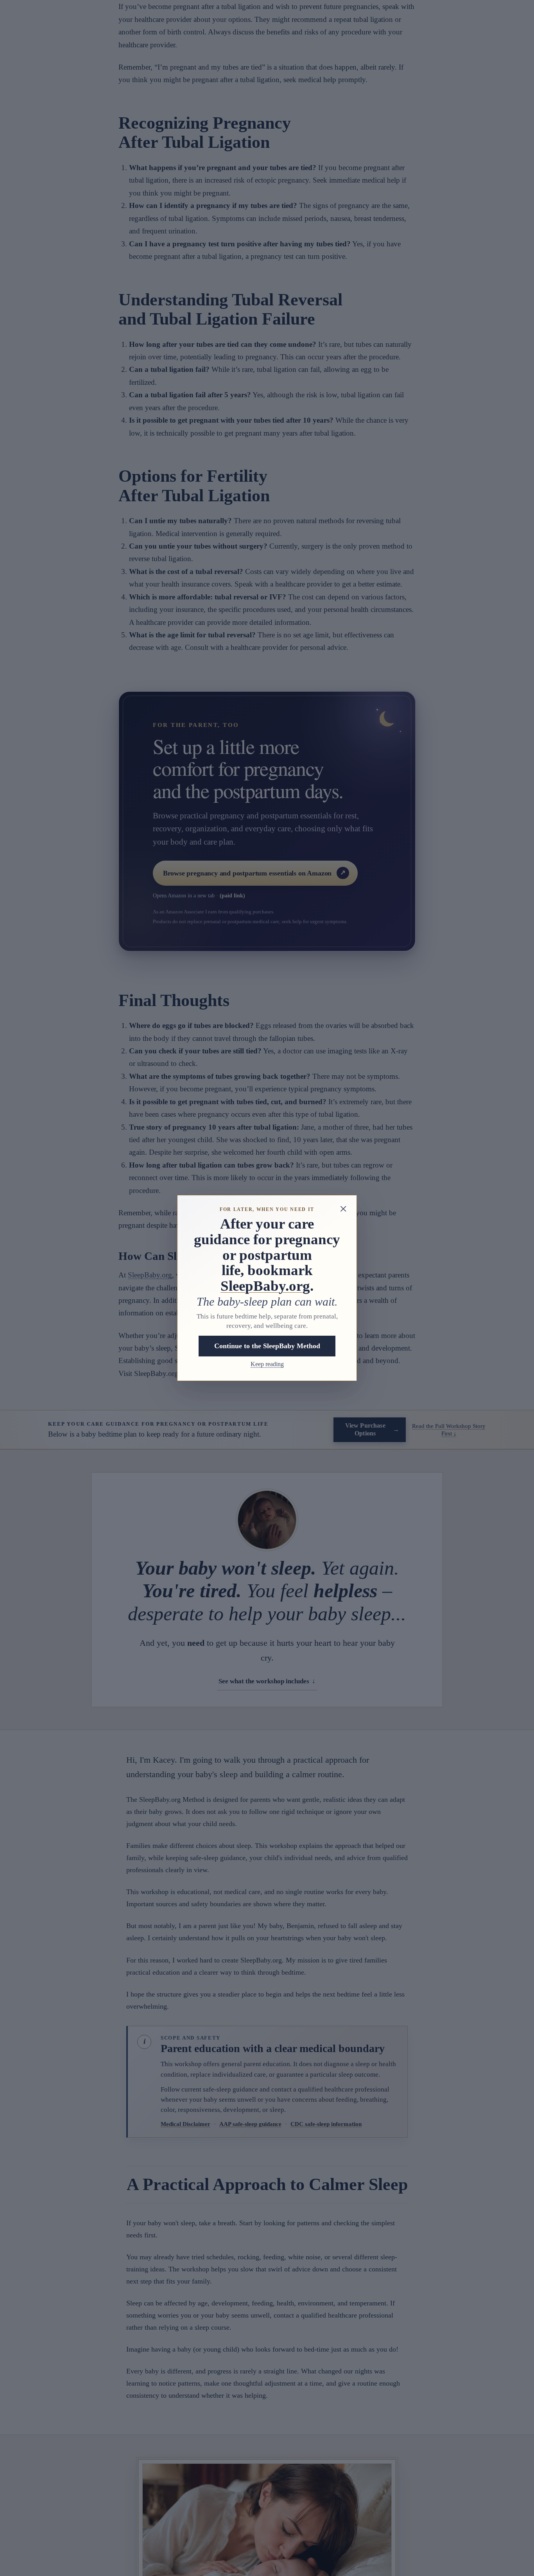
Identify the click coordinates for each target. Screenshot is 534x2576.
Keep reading (267, 1364)
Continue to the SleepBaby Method (267, 1346)
